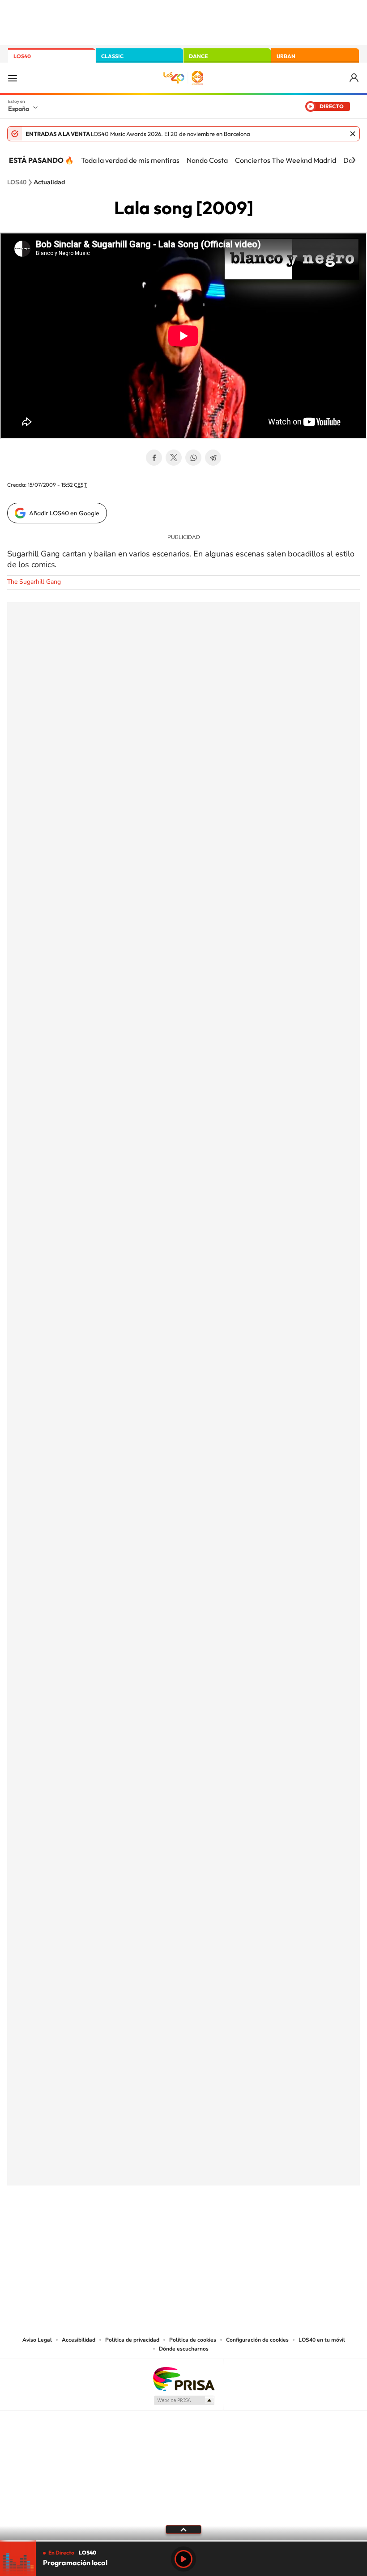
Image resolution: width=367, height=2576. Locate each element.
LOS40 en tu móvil (322, 2340)
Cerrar (353, 134)
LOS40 (22, 56)
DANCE (198, 56)
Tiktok (148, 2230)
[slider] (183, 2541)
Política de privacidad (132, 2340)
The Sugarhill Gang (34, 582)
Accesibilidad (79, 2340)
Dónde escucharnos (184, 2349)
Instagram (130, 2230)
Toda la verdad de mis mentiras (130, 160)
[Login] (355, 78)
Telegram (213, 458)
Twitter (174, 458)
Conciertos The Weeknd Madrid (286, 160)
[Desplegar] (183, 2529)
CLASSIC (112, 56)
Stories (237, 2230)
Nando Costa (207, 160)
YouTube (166, 2230)
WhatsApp (193, 458)
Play (183, 2559)
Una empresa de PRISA (183, 2379)
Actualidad (49, 182)
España (19, 109)
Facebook (154, 458)
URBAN (286, 56)
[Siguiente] (354, 160)
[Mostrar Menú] (13, 78)
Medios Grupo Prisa (184, 2400)
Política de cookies (193, 2340)
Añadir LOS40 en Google (64, 513)
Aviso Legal (37, 2340)
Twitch (219, 2230)
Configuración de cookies (257, 2340)
